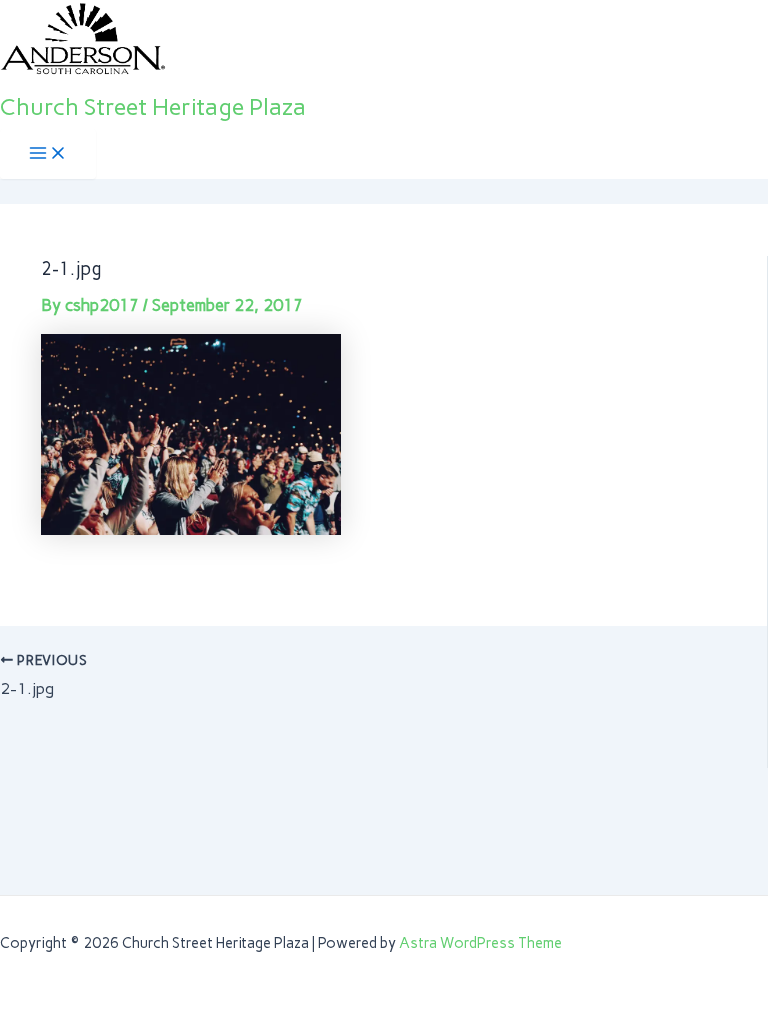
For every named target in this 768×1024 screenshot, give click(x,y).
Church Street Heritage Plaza (153, 106)
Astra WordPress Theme (480, 943)
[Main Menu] (48, 154)
